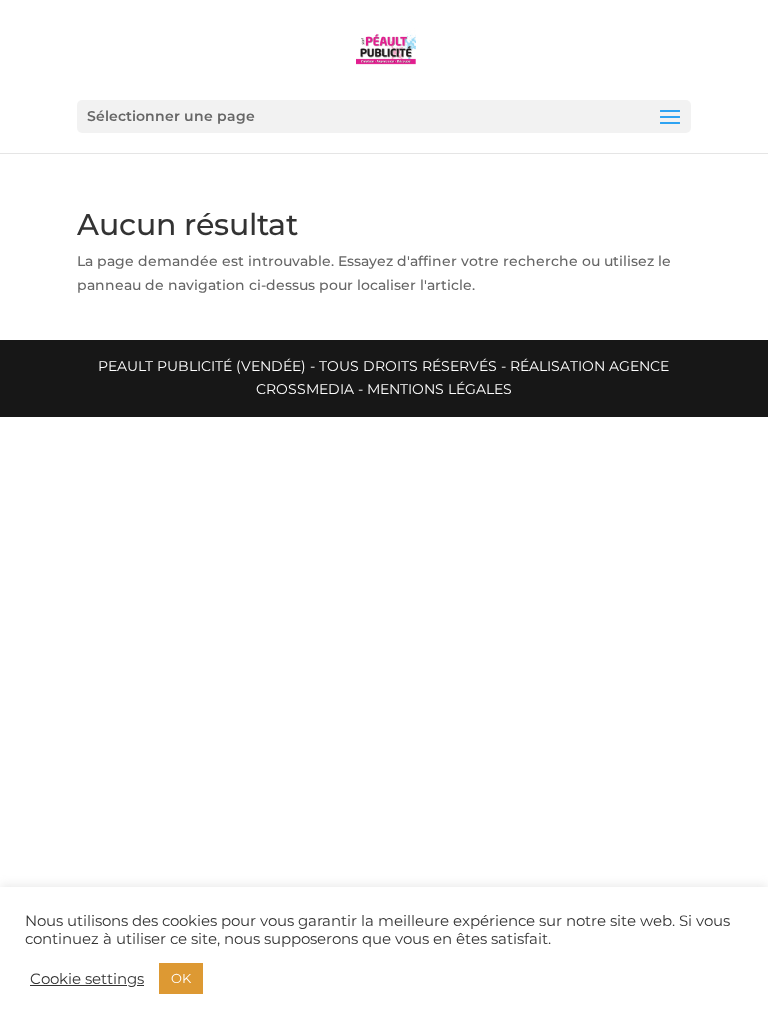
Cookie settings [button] (87, 979)
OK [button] (181, 978)
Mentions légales (439, 389)
